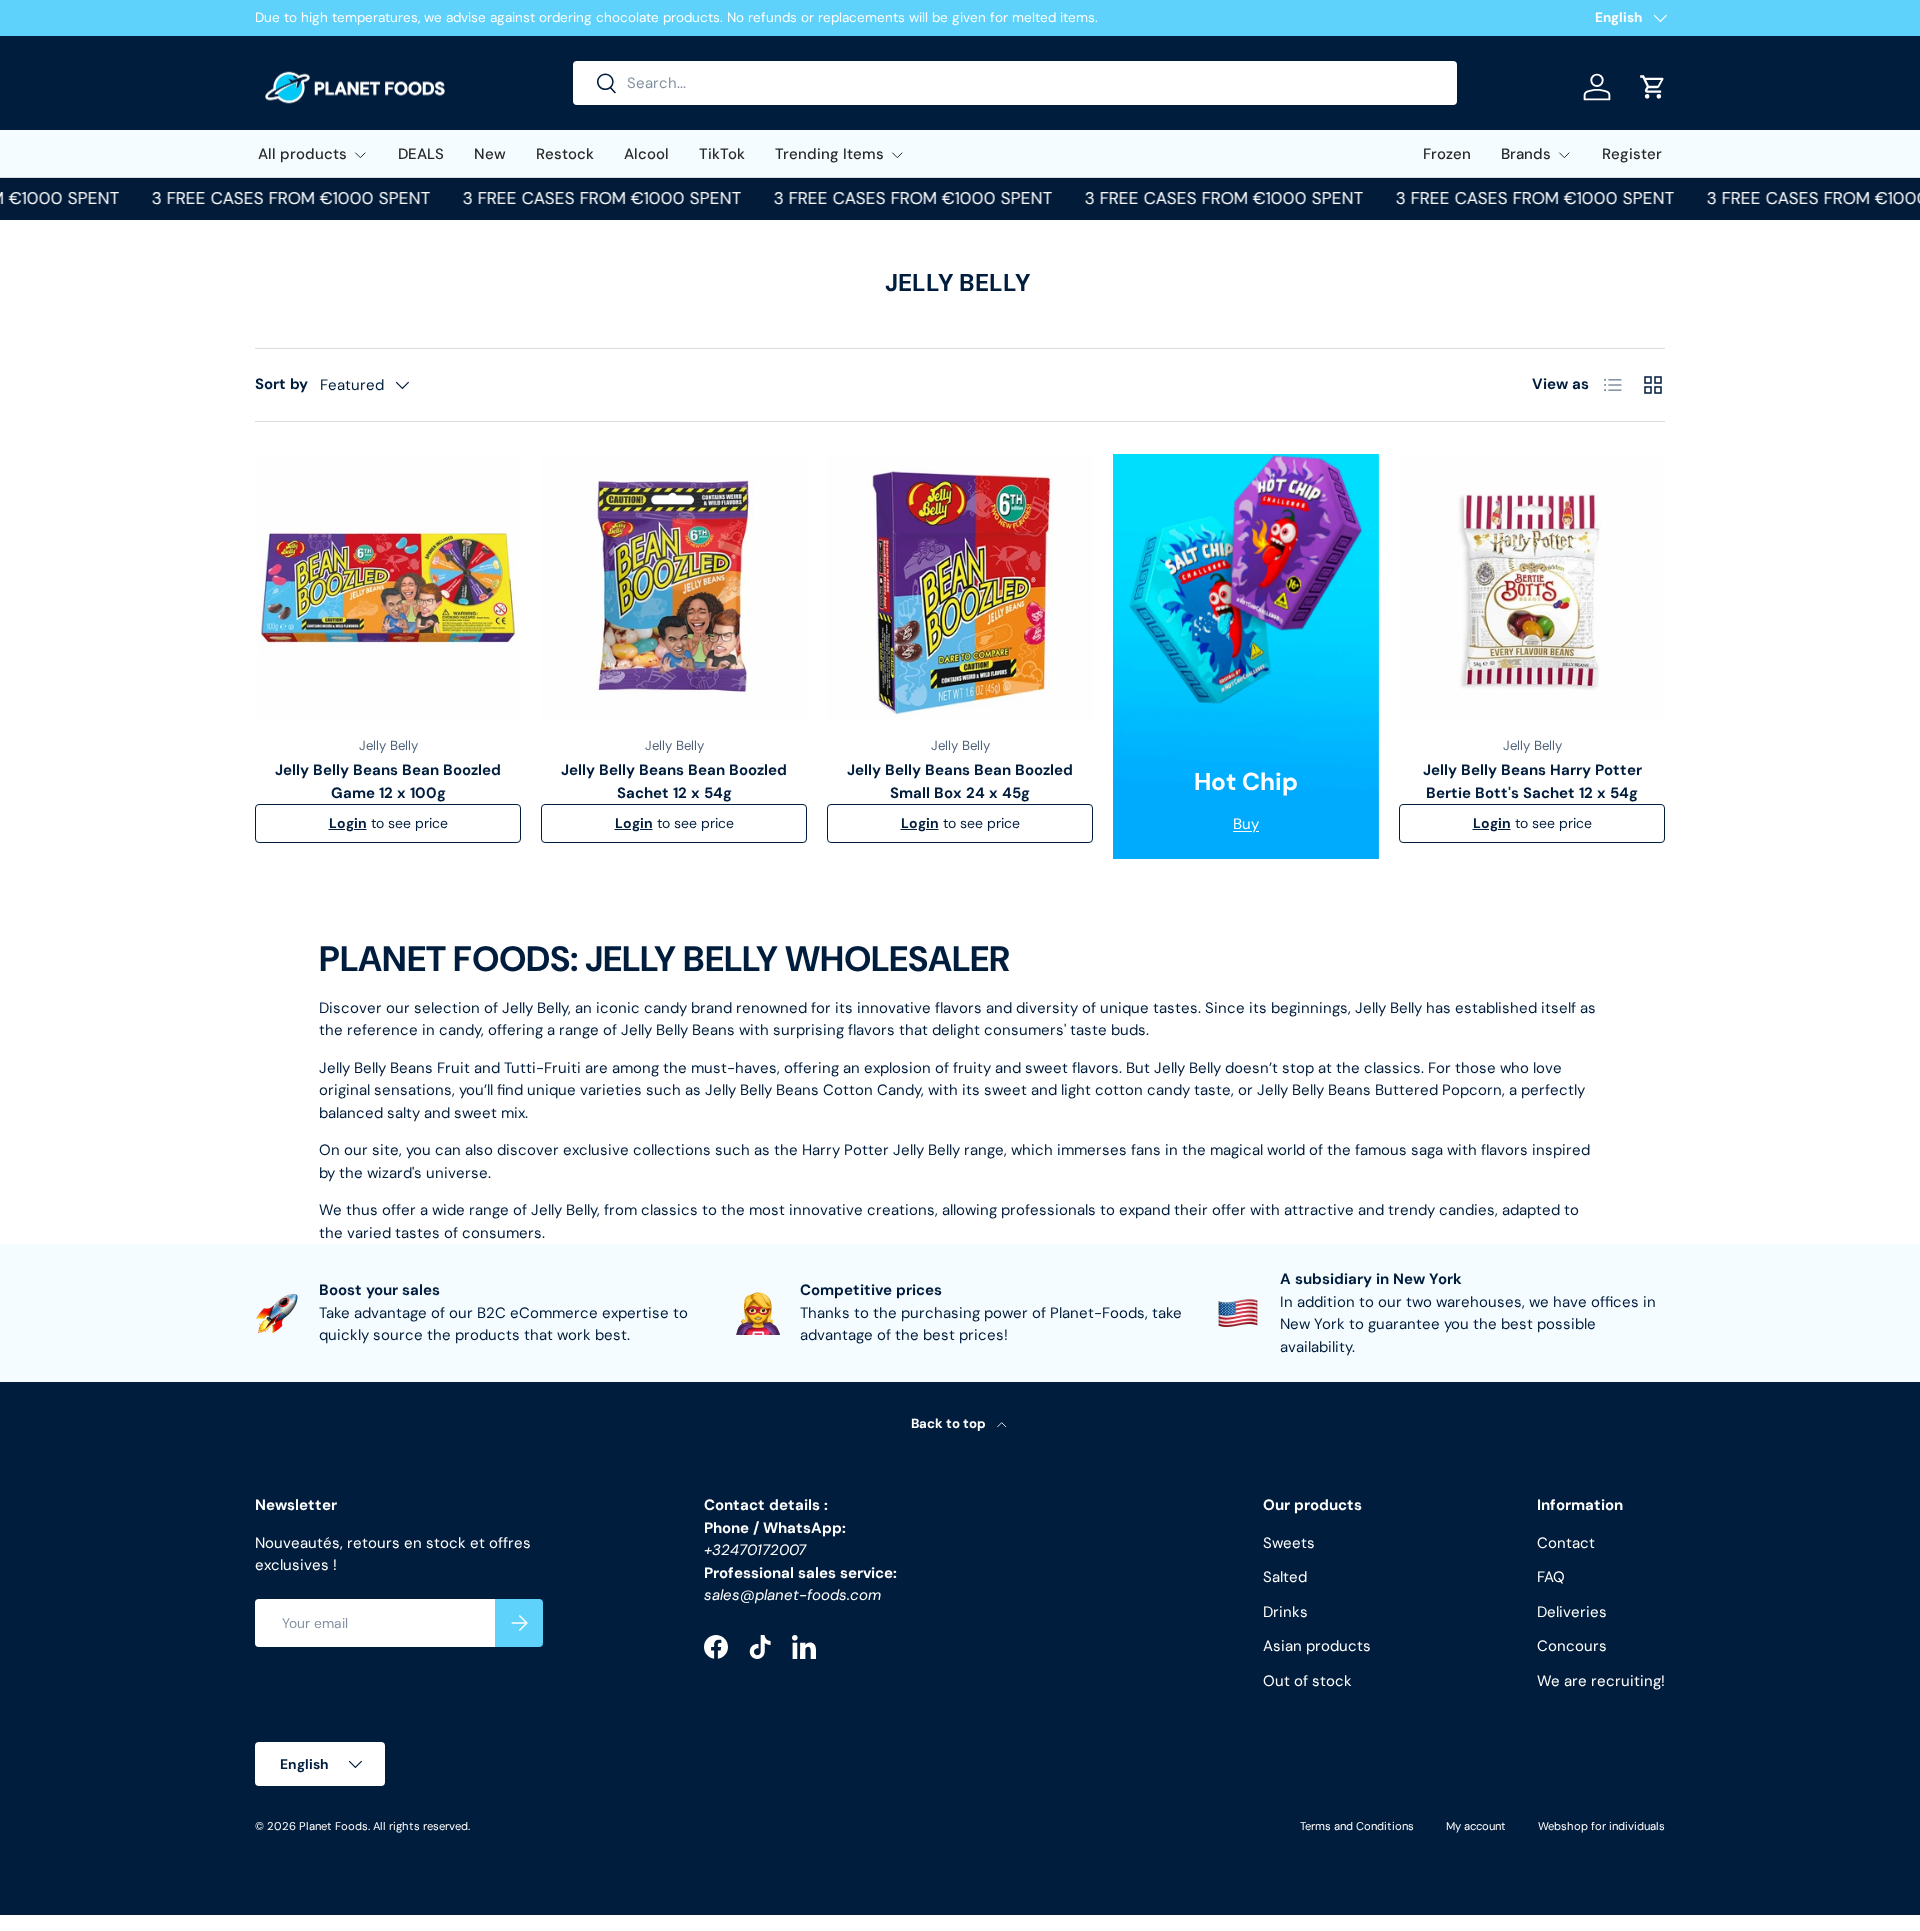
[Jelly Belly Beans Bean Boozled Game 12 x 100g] (388, 587)
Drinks (1285, 1612)
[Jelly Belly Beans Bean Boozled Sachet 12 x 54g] (674, 587)
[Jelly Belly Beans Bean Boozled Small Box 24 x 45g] (960, 587)
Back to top (950, 1423)
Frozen (1447, 154)
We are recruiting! (1601, 1681)
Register (1632, 154)
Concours (1572, 1646)
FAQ (1551, 1577)
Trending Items (829, 154)
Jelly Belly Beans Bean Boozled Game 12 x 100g (388, 781)
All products (302, 154)
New (490, 154)
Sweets (1289, 1543)
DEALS (421, 154)
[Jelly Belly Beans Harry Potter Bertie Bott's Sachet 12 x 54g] (1532, 587)
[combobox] (1015, 83)
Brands (1526, 154)
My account (1476, 1826)
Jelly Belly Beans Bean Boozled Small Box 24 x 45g (960, 781)
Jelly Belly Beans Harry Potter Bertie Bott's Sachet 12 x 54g (1532, 781)
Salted (1285, 1577)
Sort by (281, 384)
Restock (565, 154)
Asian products (1317, 1646)
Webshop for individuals (1601, 1826)
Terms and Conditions (1357, 1826)
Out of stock (1307, 1681)
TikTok (722, 154)
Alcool (646, 154)
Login (348, 823)
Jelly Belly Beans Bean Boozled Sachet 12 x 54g (674, 781)
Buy (1246, 824)
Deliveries (1572, 1612)
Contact (1566, 1543)
